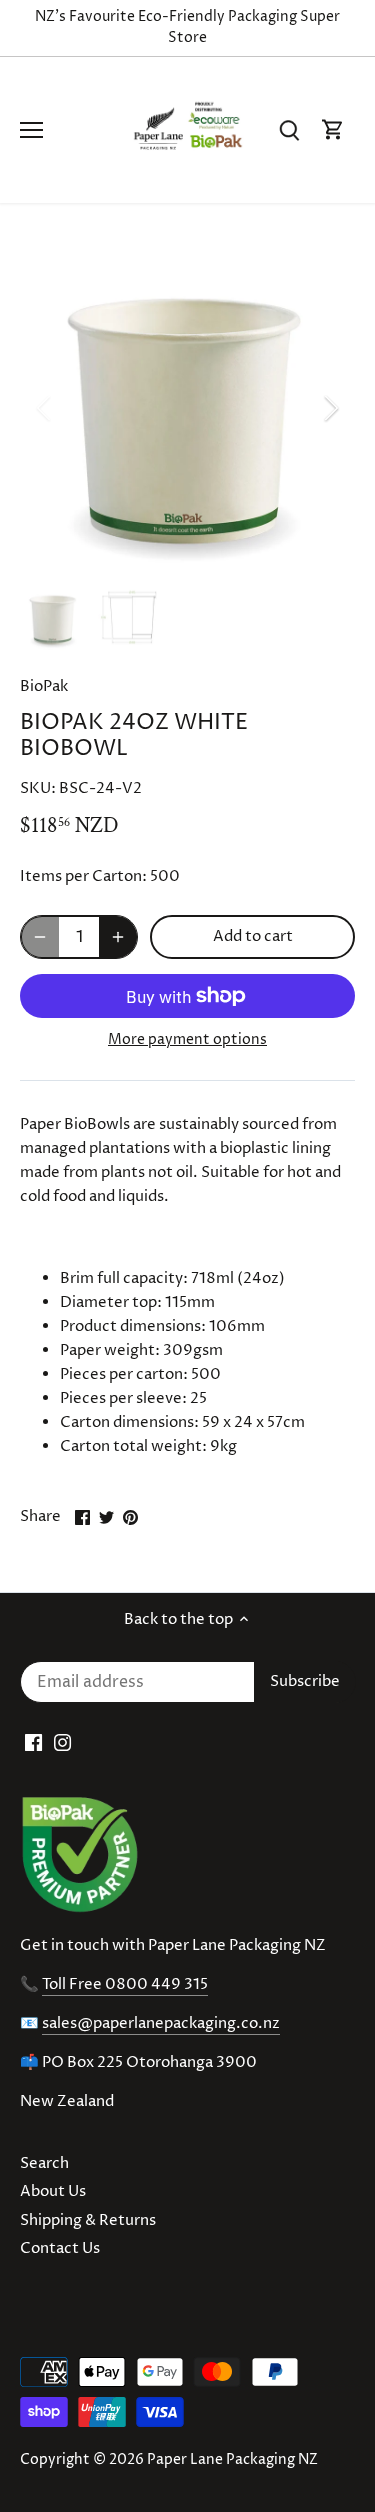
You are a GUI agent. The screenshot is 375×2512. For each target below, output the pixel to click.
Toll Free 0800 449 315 (125, 1984)
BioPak (44, 686)
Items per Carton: (83, 876)
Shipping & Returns (88, 2220)
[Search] (289, 130)
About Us (53, 2191)
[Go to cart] (333, 130)
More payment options (187, 1039)
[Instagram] (62, 1742)
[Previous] (45, 408)
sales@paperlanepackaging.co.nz (161, 2023)
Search (44, 2163)
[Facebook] (33, 1742)
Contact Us (60, 2248)
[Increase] (118, 937)
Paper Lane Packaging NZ (232, 2460)
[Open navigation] (31, 130)
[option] (187, 408)
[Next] (330, 408)
